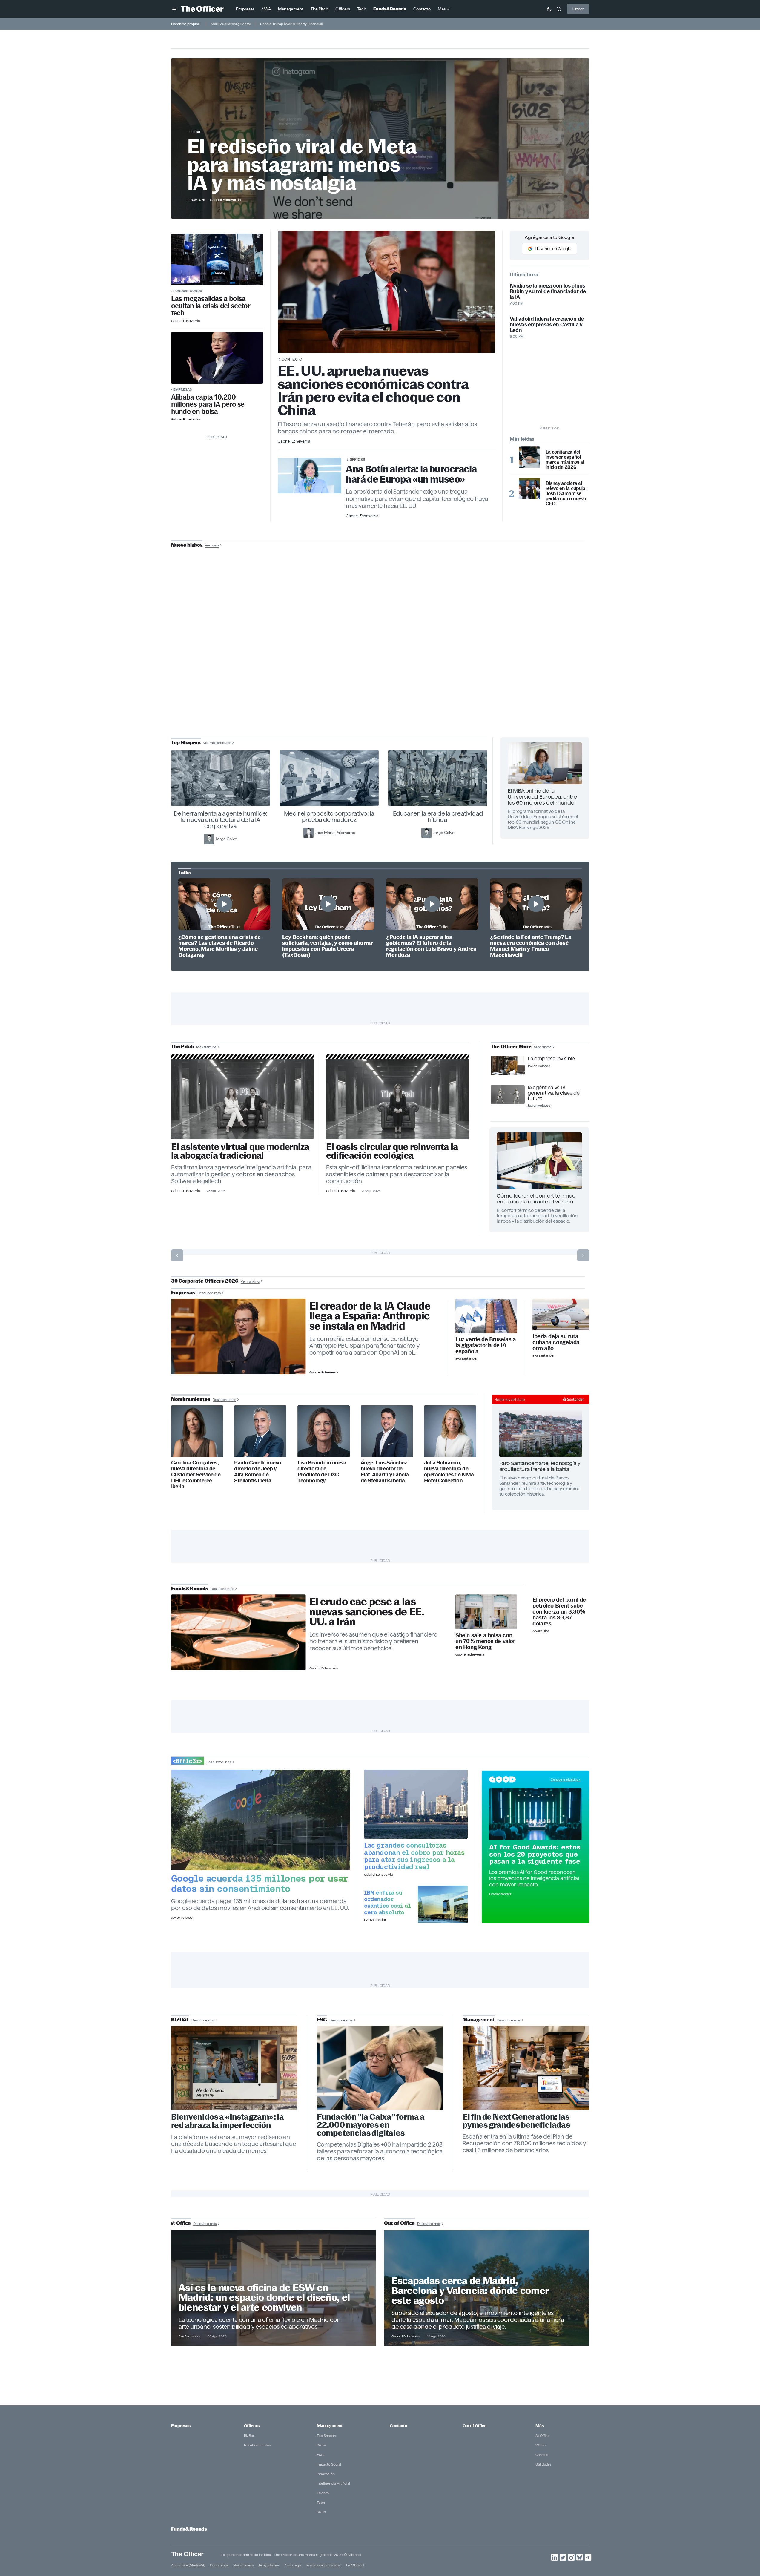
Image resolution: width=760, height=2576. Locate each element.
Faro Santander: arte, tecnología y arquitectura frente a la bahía (540, 1466)
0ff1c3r (357, 460)
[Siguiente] (583, 1255)
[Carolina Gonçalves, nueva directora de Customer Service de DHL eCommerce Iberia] (197, 1431)
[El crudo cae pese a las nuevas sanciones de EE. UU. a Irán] (238, 1632)
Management (330, 2426)
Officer (578, 9)
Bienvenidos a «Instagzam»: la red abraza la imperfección (228, 2121)
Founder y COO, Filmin (381, 684)
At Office (543, 2435)
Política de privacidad (324, 2565)
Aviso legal (293, 2565)
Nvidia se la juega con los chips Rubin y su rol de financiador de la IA (548, 291)
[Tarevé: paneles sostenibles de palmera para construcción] (398, 1099)
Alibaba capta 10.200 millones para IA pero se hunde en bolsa (208, 404)
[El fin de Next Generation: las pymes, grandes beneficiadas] (526, 2068)
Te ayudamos (269, 2565)
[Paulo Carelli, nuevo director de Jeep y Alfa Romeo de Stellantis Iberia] (260, 1431)
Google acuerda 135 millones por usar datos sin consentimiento (260, 1883)
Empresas (182, 389)
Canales (542, 2455)
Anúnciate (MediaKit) (188, 2565)
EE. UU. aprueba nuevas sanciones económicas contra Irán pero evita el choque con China (373, 390)
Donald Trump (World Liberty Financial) (291, 24)
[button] (175, 9)
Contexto (292, 359)
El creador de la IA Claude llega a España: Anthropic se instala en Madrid (370, 1316)
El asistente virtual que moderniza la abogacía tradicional (240, 1151)
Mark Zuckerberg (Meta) (231, 24)
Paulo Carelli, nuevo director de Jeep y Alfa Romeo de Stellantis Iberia (258, 1472)
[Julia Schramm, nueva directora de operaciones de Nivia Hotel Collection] (450, 1431)
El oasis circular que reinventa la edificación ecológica (392, 1151)
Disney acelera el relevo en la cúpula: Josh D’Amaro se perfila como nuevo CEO (566, 493)
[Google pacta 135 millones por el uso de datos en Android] (261, 1820)
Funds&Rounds (188, 291)
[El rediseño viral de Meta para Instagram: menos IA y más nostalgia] (234, 2068)
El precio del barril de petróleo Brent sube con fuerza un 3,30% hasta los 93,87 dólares (559, 1612)
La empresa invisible (551, 1059)
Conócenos (219, 2565)
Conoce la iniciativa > (566, 1780)
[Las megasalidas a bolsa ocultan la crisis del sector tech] (217, 259)
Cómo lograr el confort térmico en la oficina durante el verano (536, 1199)
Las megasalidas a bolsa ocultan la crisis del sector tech (211, 306)
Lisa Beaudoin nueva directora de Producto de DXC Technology (322, 1472)
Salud (321, 2512)
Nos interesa (243, 2565)
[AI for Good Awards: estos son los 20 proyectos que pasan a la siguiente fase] (535, 1814)
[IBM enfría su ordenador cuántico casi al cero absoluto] (443, 1904)
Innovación (326, 2474)
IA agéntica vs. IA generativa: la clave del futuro (554, 1093)
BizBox (249, 2435)
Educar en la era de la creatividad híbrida (438, 817)
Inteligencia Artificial (333, 2483)
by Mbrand (355, 2565)
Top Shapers (327, 2435)
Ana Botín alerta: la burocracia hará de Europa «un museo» (411, 474)
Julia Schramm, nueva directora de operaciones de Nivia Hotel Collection (449, 1472)
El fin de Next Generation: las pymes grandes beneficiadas (516, 2121)
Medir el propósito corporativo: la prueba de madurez (329, 817)
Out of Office (475, 2426)
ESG (320, 2455)
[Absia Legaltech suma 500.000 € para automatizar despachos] (243, 1099)
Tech (321, 2502)
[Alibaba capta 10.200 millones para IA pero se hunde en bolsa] (217, 358)
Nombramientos (257, 2445)
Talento (323, 2493)
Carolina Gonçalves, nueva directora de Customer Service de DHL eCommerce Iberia (196, 1474)
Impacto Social (329, 2464)
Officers (252, 2426)
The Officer (187, 2554)
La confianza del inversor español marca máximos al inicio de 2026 (565, 460)
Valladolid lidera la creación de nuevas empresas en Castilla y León (547, 324)
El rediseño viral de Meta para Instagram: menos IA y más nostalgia (302, 165)
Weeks (541, 2445)
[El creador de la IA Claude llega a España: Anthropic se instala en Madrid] (238, 1337)
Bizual (322, 2445)
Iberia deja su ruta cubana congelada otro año (556, 1342)
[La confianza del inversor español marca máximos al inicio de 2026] (529, 457)
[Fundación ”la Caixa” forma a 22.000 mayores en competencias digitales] (380, 2068)
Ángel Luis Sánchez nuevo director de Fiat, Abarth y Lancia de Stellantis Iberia (385, 1472)
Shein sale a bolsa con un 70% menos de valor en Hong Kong (485, 1641)
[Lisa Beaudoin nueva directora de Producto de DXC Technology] (324, 1431)
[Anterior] (177, 1255)
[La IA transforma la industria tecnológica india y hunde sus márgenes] (416, 1804)
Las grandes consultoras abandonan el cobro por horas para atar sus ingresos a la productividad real (414, 1856)
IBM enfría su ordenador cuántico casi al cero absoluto (387, 1902)
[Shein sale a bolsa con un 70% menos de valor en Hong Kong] (486, 1612)
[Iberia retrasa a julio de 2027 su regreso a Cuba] (561, 1315)
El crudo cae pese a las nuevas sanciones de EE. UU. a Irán (367, 1612)
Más (540, 2426)
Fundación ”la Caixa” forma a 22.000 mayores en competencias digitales (371, 2125)
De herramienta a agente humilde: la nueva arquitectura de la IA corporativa (221, 820)
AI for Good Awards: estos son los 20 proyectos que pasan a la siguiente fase (535, 1854)
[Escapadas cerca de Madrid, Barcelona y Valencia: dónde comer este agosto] (487, 2288)
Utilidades (543, 2464)
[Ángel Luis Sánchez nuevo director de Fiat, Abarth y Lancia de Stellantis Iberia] (387, 1431)
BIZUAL (195, 132)
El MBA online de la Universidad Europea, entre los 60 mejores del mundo (542, 797)
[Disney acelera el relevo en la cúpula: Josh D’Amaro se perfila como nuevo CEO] (529, 489)
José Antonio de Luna (381, 666)
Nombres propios (185, 24)
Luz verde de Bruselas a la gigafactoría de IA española (486, 1345)
